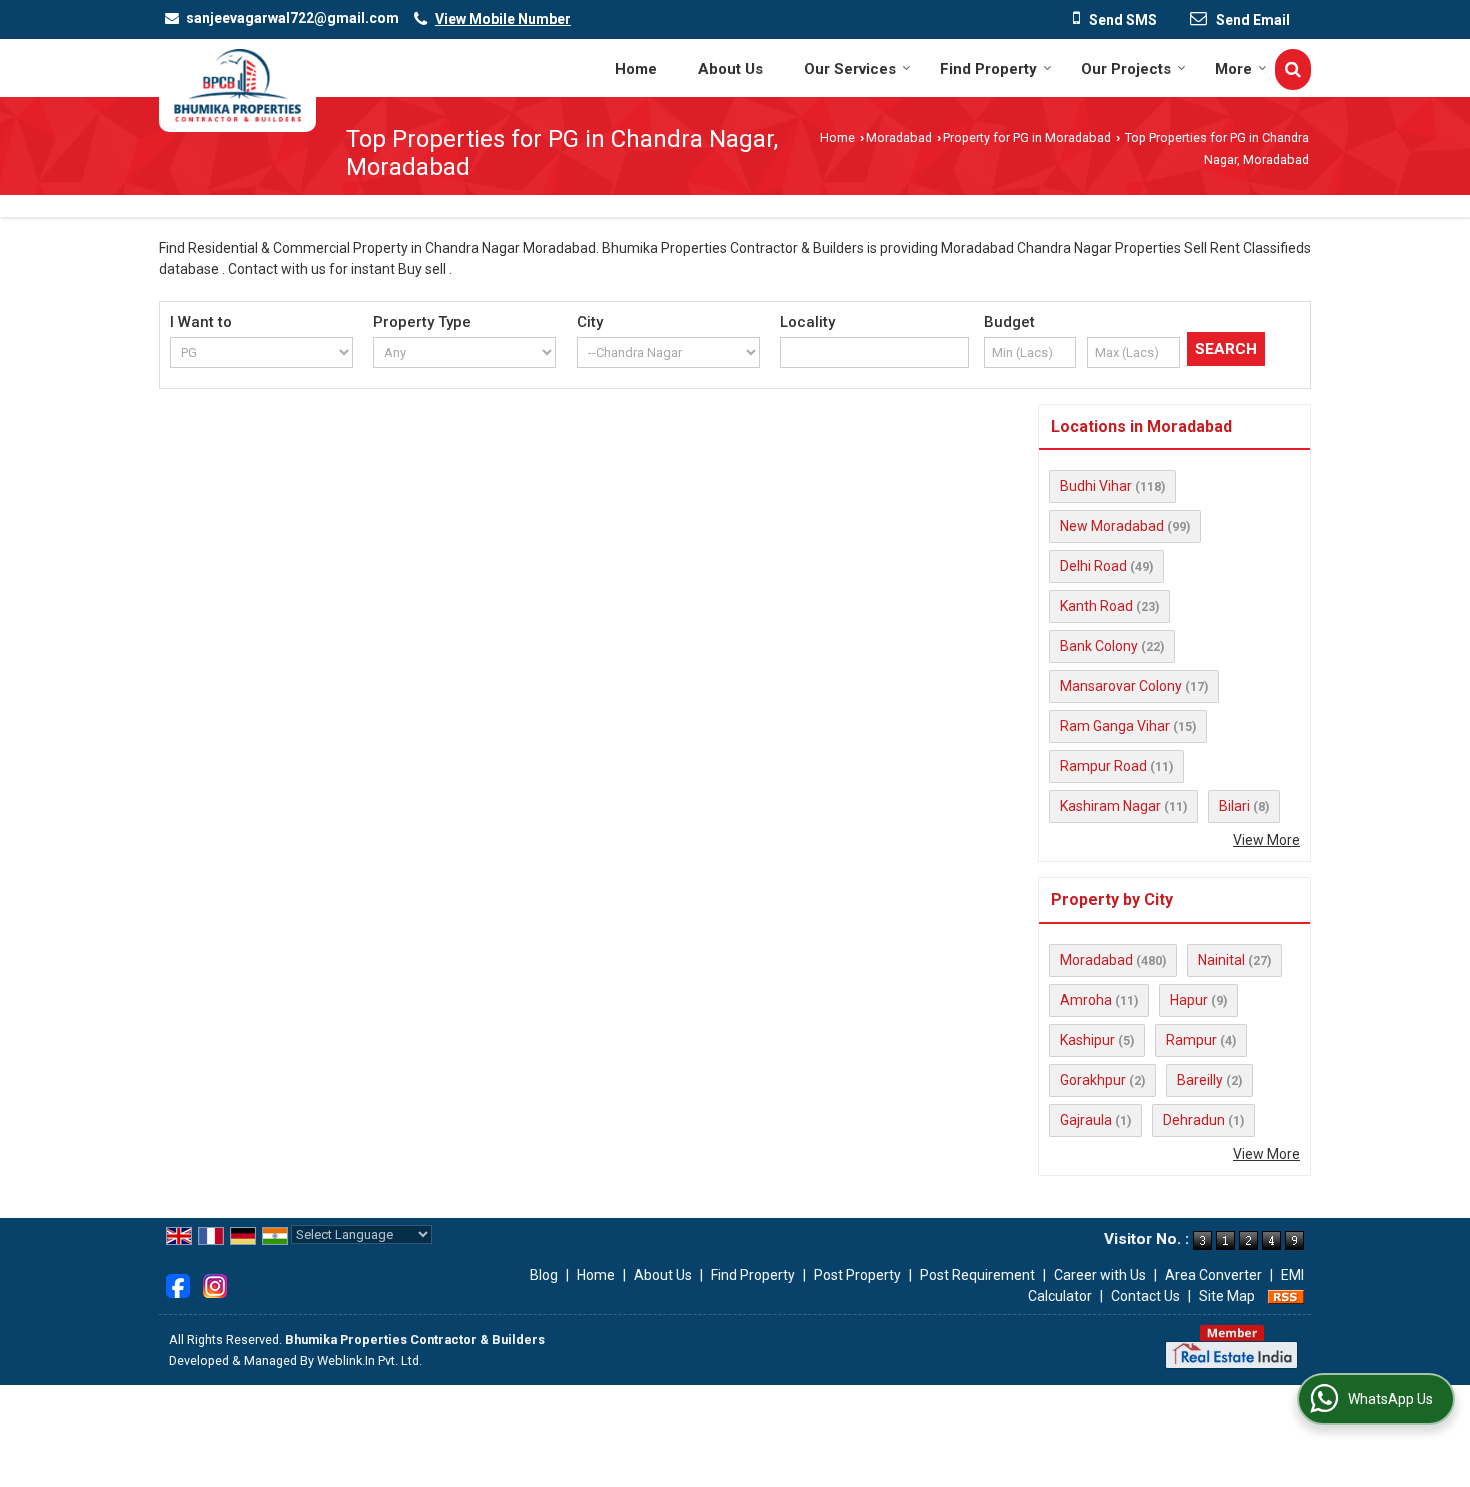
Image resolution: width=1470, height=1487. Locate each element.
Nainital (1221, 960)
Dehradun (1194, 1120)
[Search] (1293, 69)
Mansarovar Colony (1121, 686)
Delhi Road (1093, 566)
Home (636, 69)
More (1233, 69)
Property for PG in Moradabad (1027, 137)
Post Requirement (977, 1275)
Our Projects (1126, 69)
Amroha (1086, 1000)
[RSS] (1286, 1296)
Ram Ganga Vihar (1115, 726)
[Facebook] (178, 1284)
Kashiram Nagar (1110, 806)
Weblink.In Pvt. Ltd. (369, 1360)
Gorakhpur (1093, 1080)
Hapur (1189, 1000)
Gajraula (1086, 1120)
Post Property (857, 1275)
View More (1266, 840)
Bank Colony (1099, 646)
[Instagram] (215, 1284)
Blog (544, 1275)
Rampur (1191, 1040)
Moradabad (899, 137)
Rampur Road (1103, 766)
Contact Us (1145, 1296)
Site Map (1227, 1296)
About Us (730, 69)
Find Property (988, 69)
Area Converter (1213, 1275)
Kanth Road (1096, 606)
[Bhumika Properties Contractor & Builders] (237, 85)
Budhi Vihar (1096, 486)
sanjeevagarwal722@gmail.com (292, 18)
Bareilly (1200, 1080)
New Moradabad (1112, 526)
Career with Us (1100, 1275)
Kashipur (1087, 1040)
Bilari (1234, 806)
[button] (503, 19)
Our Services (850, 69)
